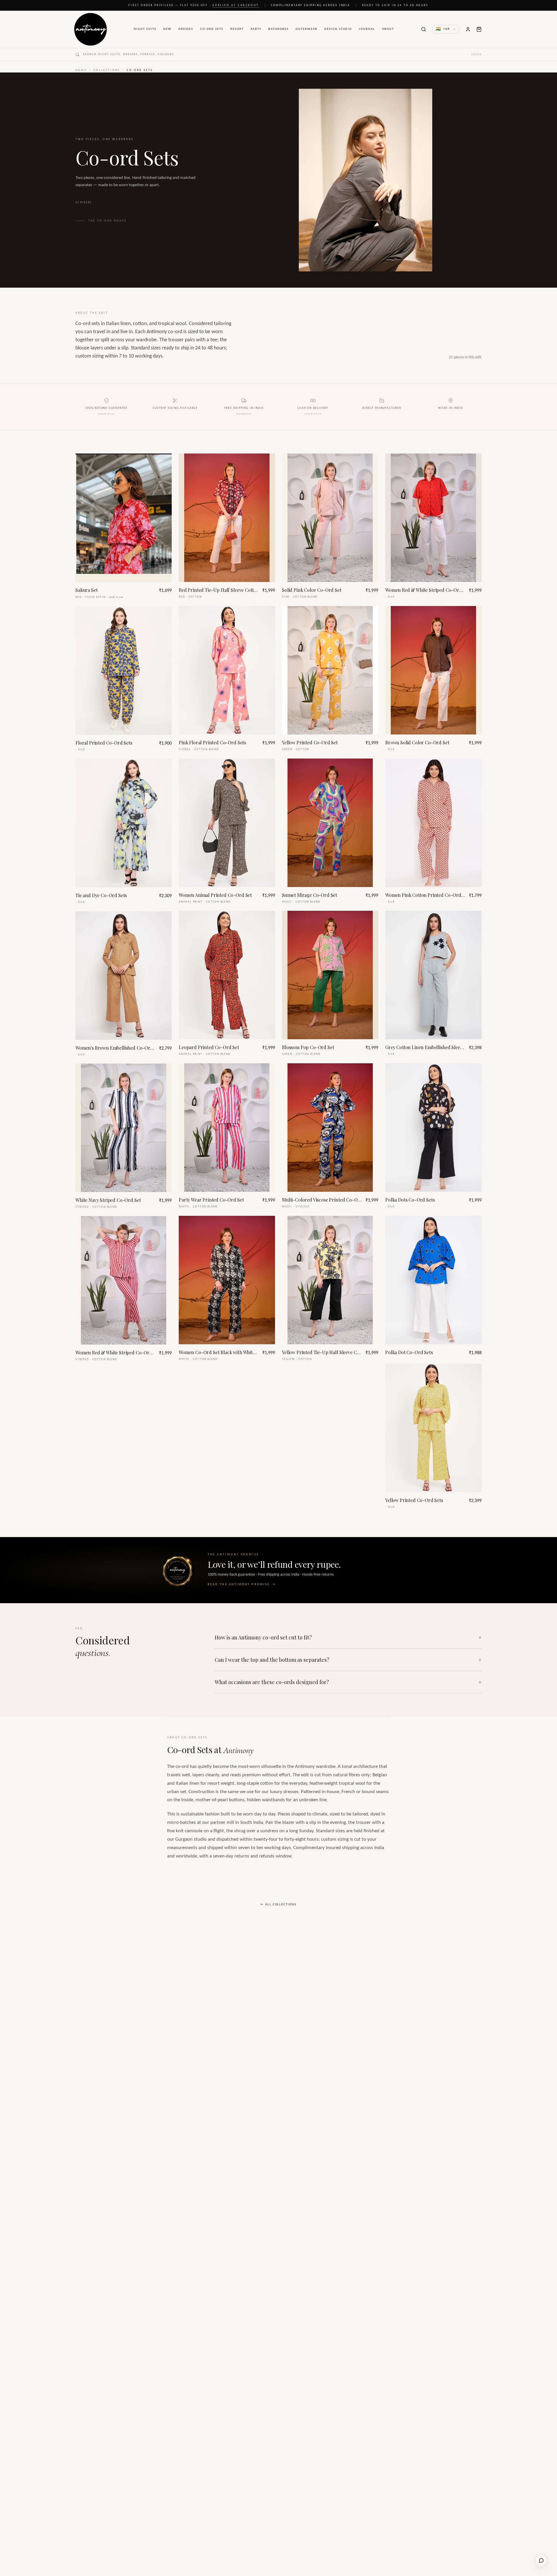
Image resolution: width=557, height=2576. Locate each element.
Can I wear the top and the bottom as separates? (348, 1660)
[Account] (468, 29)
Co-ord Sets (212, 29)
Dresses (186, 29)
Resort (237, 29)
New (167, 29)
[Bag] (479, 29)
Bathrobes (278, 29)
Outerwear (306, 29)
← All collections (279, 1905)
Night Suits (145, 29)
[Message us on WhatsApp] (541, 2560)
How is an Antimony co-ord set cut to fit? (348, 1637)
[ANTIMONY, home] (91, 29)
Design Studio (338, 29)
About (388, 29)
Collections (107, 70)
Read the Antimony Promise (242, 1584)
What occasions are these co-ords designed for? (348, 1682)
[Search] (424, 29)
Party (256, 29)
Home (81, 70)
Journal (367, 29)
